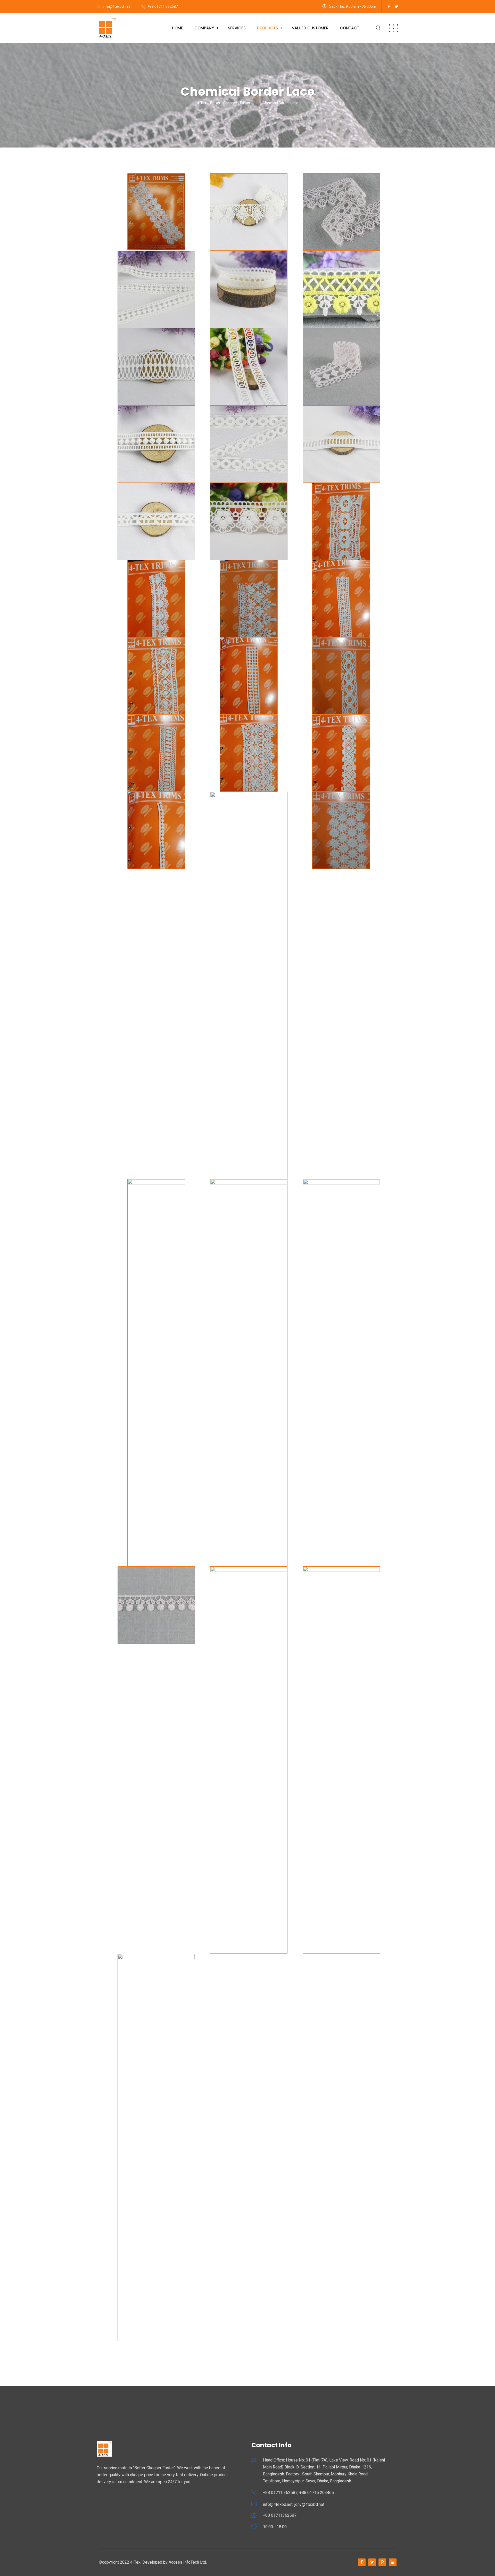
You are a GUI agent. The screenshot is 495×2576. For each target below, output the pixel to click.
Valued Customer (310, 28)
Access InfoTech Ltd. (188, 2562)
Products (267, 28)
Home (178, 28)
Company (204, 28)
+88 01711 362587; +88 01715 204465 (298, 2493)
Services (237, 28)
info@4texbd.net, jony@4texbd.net (294, 2504)
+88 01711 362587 (163, 6)
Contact (349, 28)
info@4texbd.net (116, 6)
